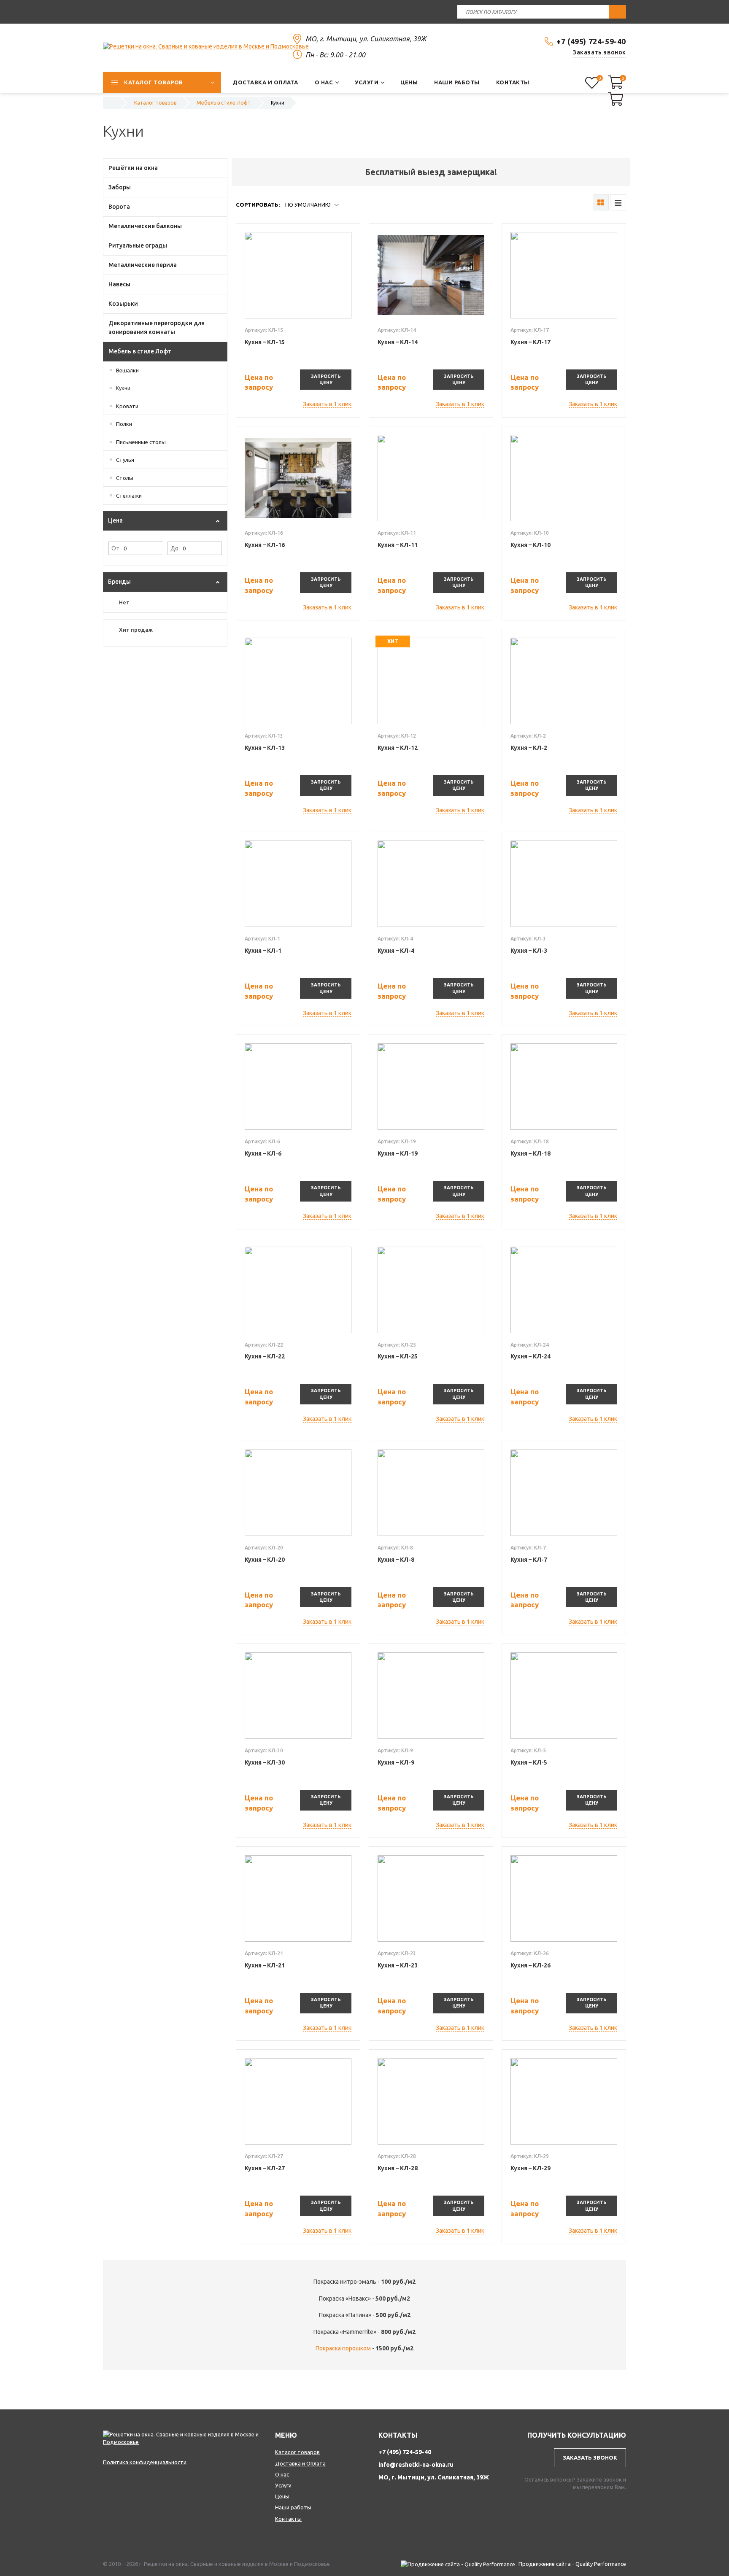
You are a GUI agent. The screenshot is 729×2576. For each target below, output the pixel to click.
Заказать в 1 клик (327, 404)
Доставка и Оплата (300, 2463)
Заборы (120, 187)
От (115, 548)
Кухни (123, 388)
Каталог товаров (297, 2452)
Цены (282, 2496)
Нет (124, 602)
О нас (282, 2474)
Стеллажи (129, 496)
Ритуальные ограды (138, 245)
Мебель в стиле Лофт (140, 351)
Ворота (119, 207)
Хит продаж (136, 630)
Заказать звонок (599, 52)
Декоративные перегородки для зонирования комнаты (157, 327)
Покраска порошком (343, 2348)
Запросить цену (326, 379)
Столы (125, 478)
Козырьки (123, 304)
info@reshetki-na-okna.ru (416, 2465)
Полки (124, 424)
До (174, 548)
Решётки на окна (133, 168)
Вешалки (127, 370)
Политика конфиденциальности (145, 2462)
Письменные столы (141, 442)
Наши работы (293, 2507)
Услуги (283, 2485)
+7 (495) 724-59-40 (591, 41)
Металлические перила (143, 265)
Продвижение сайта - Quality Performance (572, 2564)
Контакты (288, 2519)
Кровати (127, 406)
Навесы (119, 284)
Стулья (125, 460)
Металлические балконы (145, 226)
